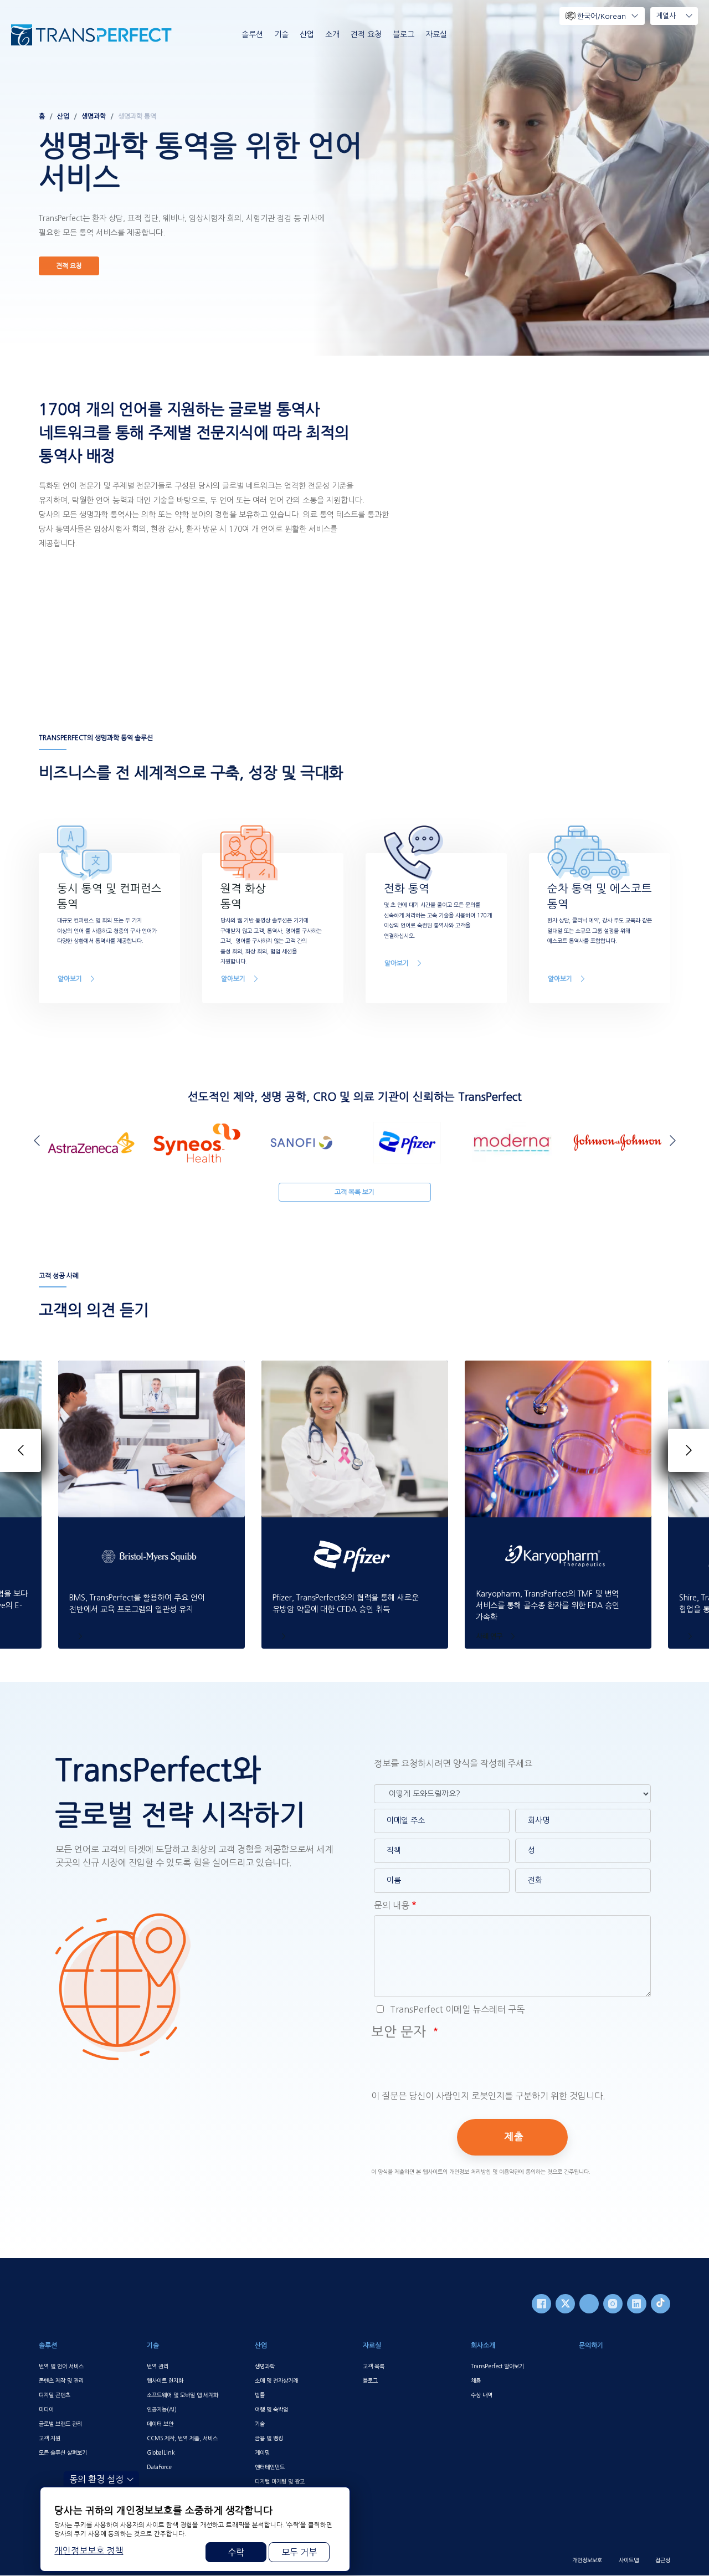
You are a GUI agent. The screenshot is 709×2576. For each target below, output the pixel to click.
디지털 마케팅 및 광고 (280, 2481)
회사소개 (483, 2346)
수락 (236, 2552)
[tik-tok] (661, 2304)
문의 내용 (392, 1905)
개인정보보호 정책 (89, 2551)
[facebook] (541, 2304)
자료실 (436, 34)
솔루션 (252, 34)
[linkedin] (637, 2304)
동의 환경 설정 (96, 2479)
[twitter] (565, 2304)
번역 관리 (158, 2366)
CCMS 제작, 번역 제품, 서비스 (182, 2438)
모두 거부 (299, 2552)
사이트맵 (629, 2560)
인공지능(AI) (162, 2409)
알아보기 (70, 979)
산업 (307, 34)
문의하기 (591, 2346)
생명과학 (94, 116)
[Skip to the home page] (91, 35)
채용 (476, 2380)
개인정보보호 (587, 2560)
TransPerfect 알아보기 (497, 2366)
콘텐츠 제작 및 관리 (61, 2380)
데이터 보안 (160, 2424)
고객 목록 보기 (354, 1192)
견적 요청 (366, 34)
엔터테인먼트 (270, 2467)
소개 (332, 34)
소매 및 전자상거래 (276, 2380)
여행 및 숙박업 (271, 2409)
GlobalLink (161, 2452)
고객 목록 (374, 2366)
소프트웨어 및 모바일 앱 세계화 (183, 2395)
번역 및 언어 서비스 (61, 2366)
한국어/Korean (602, 16)
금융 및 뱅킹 (269, 2438)
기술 (281, 34)
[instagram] (613, 2304)
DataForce (159, 2467)
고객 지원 (50, 2438)
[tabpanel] (354, 178)
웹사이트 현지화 (165, 2380)
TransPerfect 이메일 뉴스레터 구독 (456, 2009)
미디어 (46, 2409)
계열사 (666, 16)
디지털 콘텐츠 (55, 2395)
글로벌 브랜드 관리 (60, 2424)
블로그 (404, 34)
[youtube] (589, 2304)
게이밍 (262, 2452)
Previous (39, 1140)
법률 (260, 2395)
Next (670, 1140)
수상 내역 (482, 2395)
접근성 (663, 2560)
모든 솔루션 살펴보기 (63, 2452)
